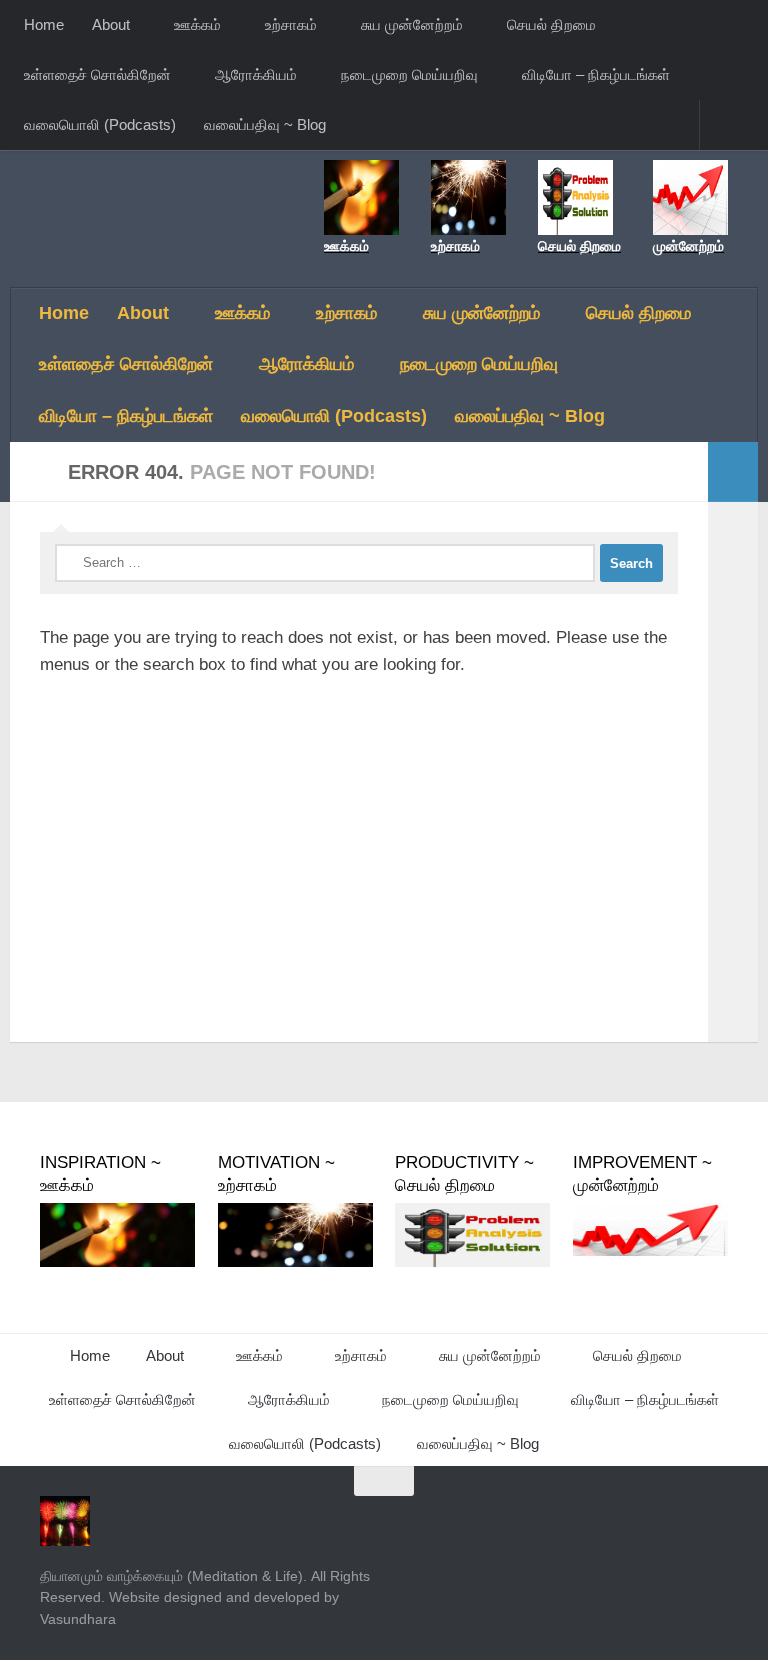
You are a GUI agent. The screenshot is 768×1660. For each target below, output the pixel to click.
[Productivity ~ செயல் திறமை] (472, 1262)
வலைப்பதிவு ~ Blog (265, 124)
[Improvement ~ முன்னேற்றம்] (650, 1251)
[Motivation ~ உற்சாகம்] (295, 1262)
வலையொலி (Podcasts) (100, 124)
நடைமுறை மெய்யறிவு (409, 74)
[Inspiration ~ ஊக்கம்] (117, 1262)
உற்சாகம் (291, 24)
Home (44, 24)
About (111, 24)
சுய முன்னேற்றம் (412, 24)
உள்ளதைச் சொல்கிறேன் (97, 74)
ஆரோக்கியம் (256, 74)
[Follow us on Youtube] (714, 1520)
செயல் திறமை (551, 24)
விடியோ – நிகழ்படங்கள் (596, 74)
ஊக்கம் (197, 24)
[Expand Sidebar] (733, 472)
